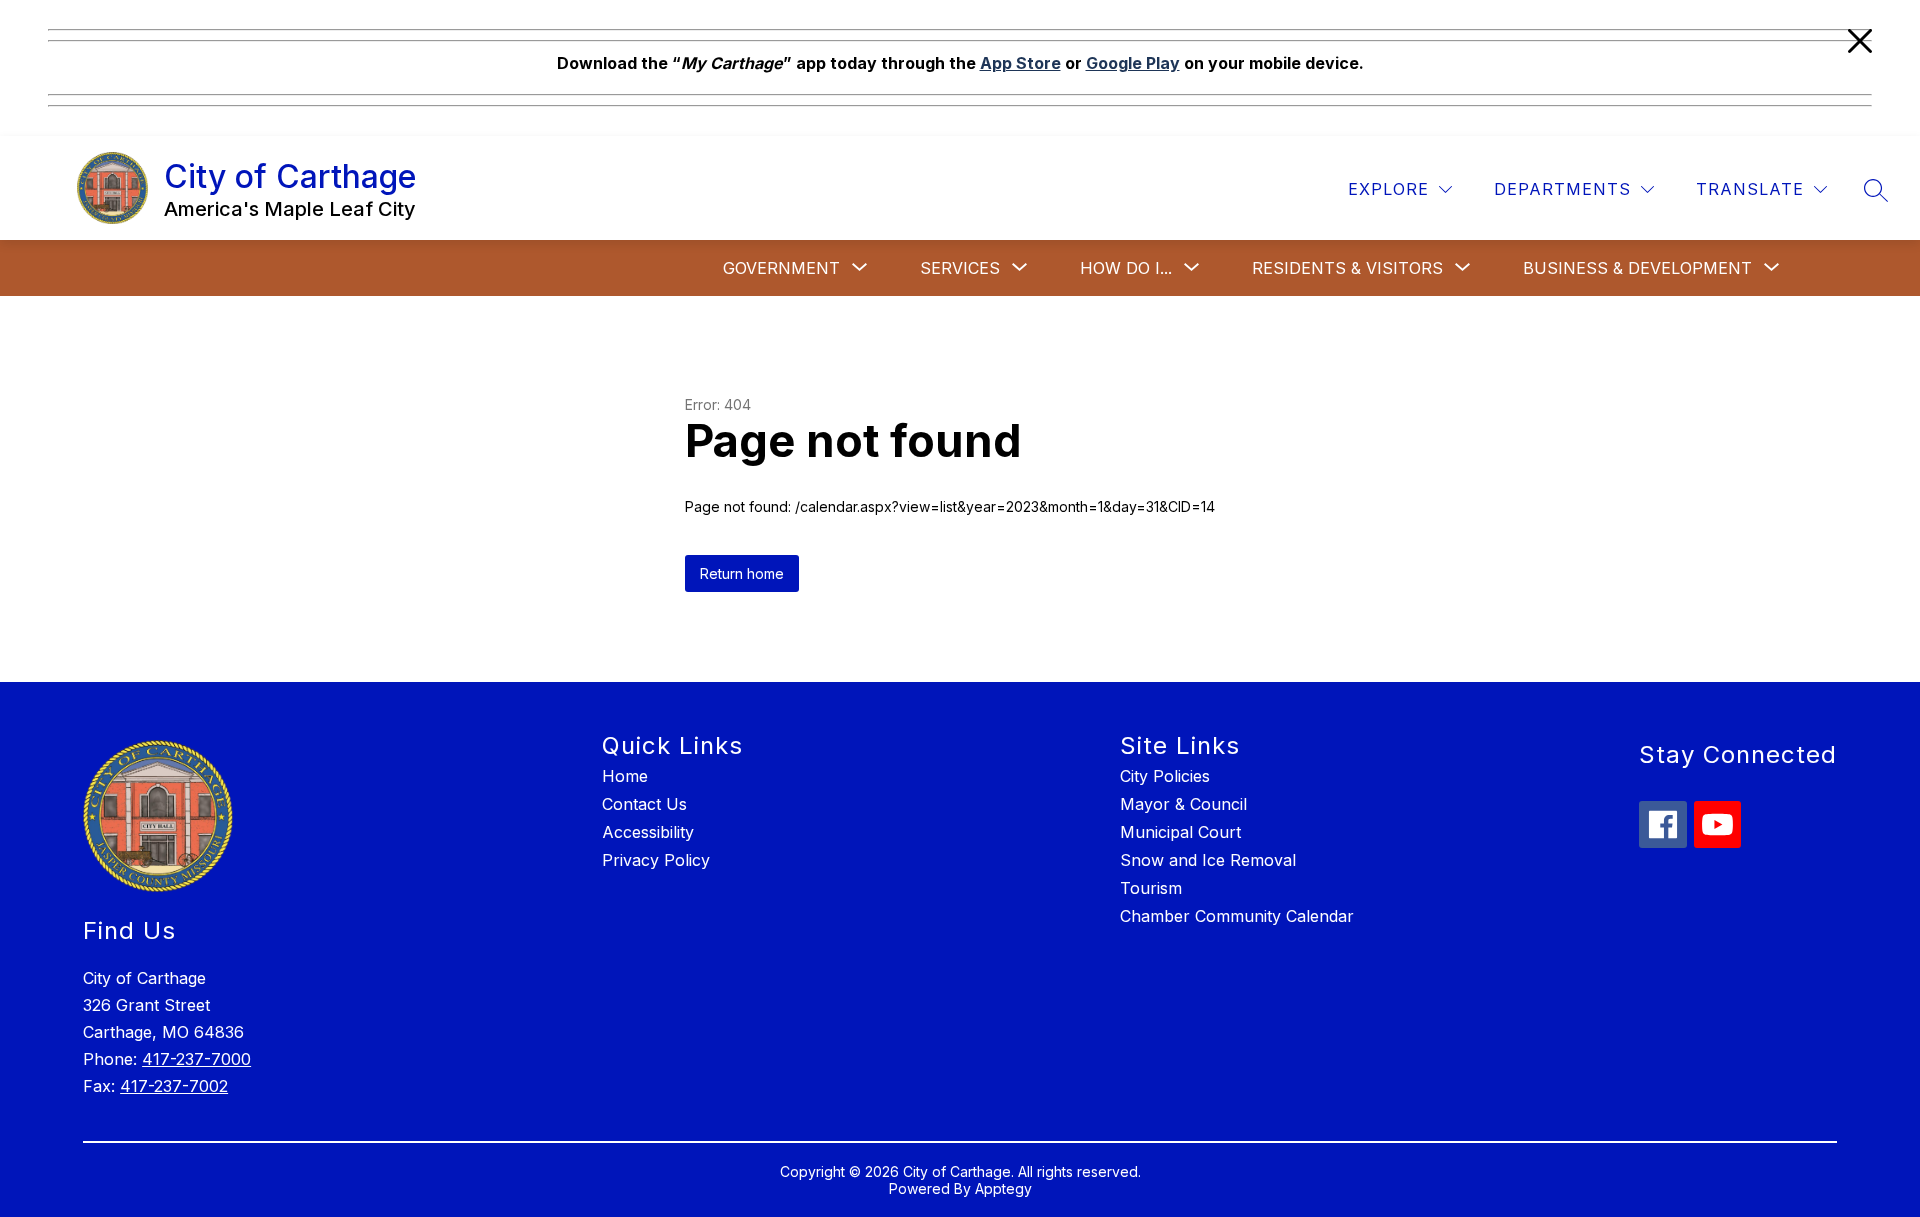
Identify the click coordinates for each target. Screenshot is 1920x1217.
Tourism (1151, 888)
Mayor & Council (1183, 804)
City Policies (1165, 776)
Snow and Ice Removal (1208, 860)
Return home (742, 573)
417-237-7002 (174, 1086)
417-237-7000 (196, 1059)
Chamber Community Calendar (1237, 916)
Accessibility (648, 832)
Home (625, 776)
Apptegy (1003, 1188)
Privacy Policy (656, 860)
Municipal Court (1180, 832)
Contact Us (644, 804)
